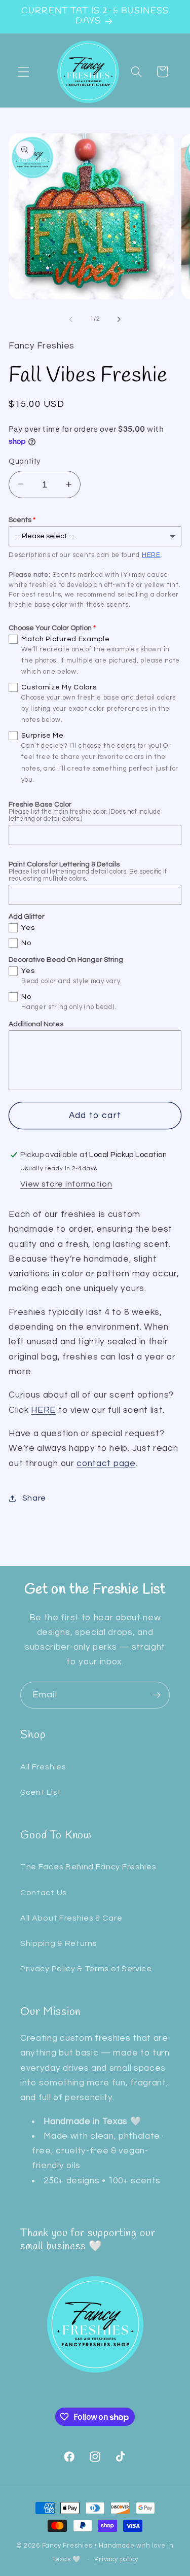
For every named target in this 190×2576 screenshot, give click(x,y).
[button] (24, 72)
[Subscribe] (156, 1695)
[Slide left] (71, 319)
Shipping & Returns (59, 1943)
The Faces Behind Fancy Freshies (88, 1867)
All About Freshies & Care (71, 1918)
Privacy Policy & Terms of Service (86, 1969)
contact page (106, 1464)
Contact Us (44, 1893)
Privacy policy (116, 2560)
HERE (151, 555)
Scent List (41, 1792)
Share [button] (34, 1498)
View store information (66, 1184)
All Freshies (43, 1767)
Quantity (25, 461)
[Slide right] (119, 319)
